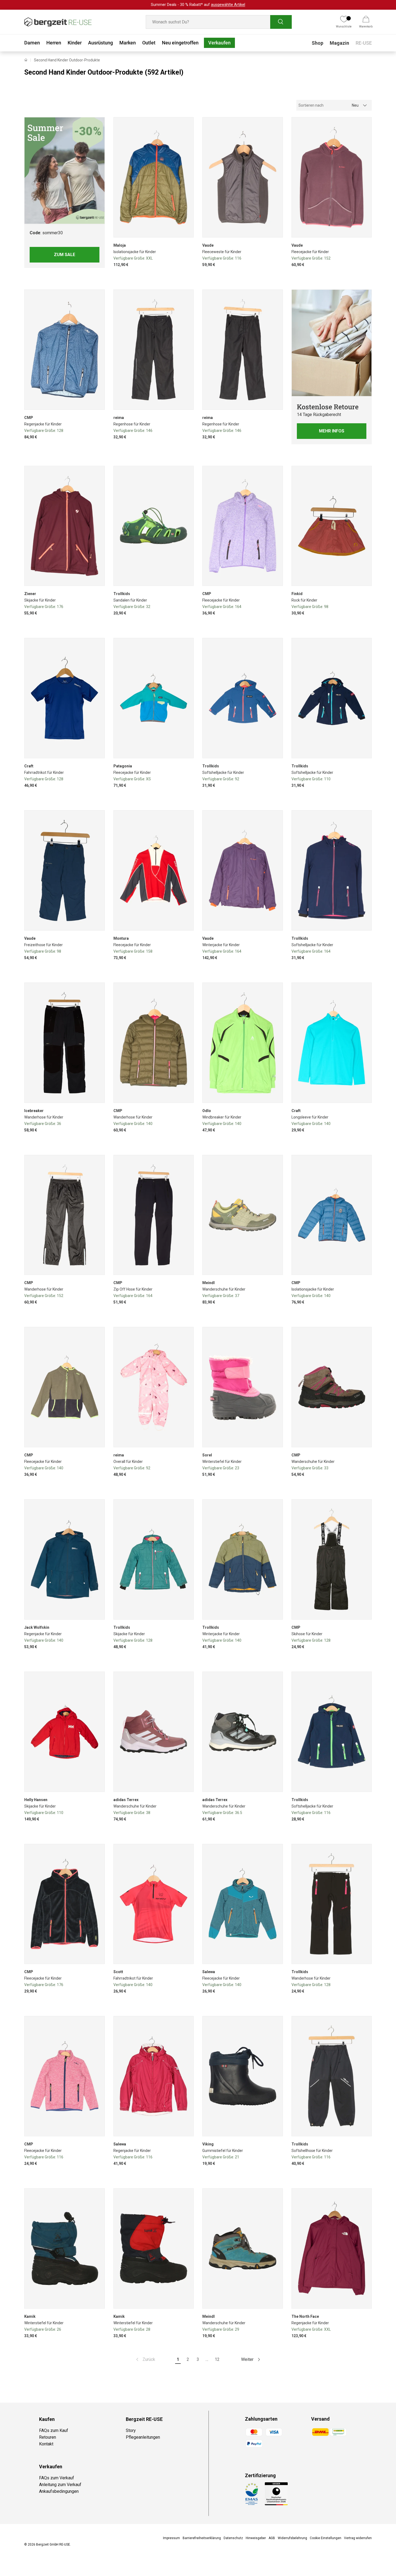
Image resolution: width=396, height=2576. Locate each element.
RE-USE (364, 43)
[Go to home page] (26, 60)
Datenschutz (233, 2538)
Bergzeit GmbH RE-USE (53, 2544)
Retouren (48, 2437)
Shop (317, 43)
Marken (128, 43)
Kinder (75, 43)
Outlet (149, 43)
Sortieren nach (311, 105)
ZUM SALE (65, 255)
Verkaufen (219, 43)
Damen (32, 43)
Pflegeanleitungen (143, 2437)
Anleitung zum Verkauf (60, 2485)
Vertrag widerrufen (358, 2538)
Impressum (171, 2538)
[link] (145, 2360)
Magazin (339, 43)
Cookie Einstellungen (326, 2538)
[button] (366, 22)
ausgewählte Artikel (228, 5)
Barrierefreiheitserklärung (202, 2538)
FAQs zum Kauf (54, 2430)
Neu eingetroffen (180, 43)
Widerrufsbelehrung (292, 2538)
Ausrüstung (100, 43)
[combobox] (219, 22)
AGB (272, 2538)
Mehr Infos (332, 431)
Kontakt (46, 2444)
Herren (54, 43)
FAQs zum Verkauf (57, 2478)
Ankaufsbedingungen (59, 2491)
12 (217, 2359)
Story (131, 2430)
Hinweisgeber (256, 2538)
